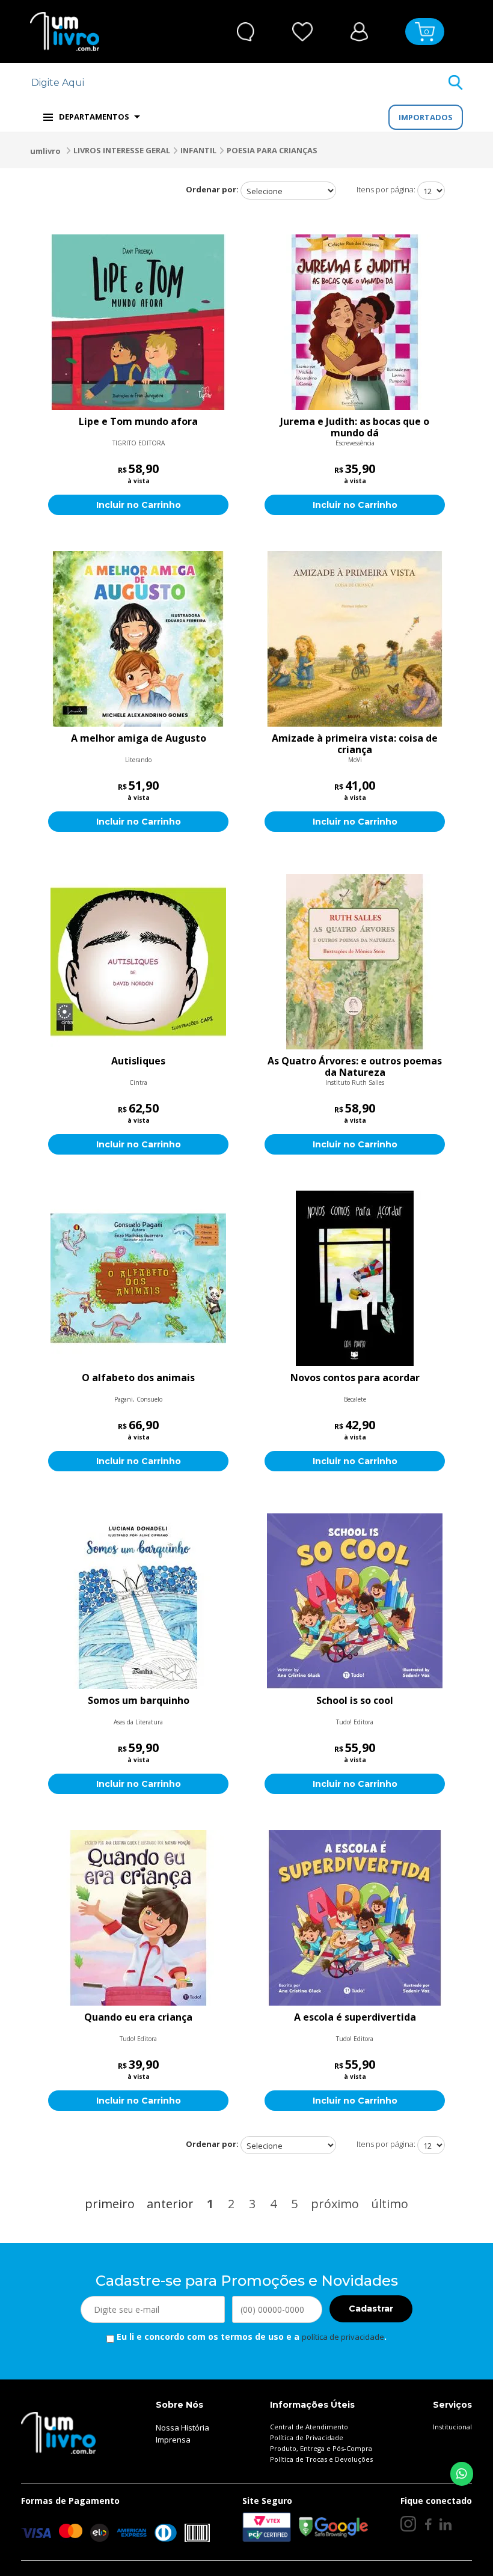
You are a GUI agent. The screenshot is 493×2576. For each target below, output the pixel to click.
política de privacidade (343, 2337)
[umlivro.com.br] (58, 2432)
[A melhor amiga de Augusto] (138, 639)
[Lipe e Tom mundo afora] (138, 322)
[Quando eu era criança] (138, 1918)
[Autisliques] (138, 962)
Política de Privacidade (307, 2437)
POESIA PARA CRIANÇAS (272, 150)
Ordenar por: (212, 189)
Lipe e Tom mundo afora (138, 422)
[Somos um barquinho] (138, 1601)
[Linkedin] (446, 2524)
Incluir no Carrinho (139, 505)
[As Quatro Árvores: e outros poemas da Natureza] (355, 962)
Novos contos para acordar (355, 1378)
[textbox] (239, 83)
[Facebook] (428, 2524)
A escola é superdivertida (355, 2018)
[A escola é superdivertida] (355, 1918)
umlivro (45, 151)
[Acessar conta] (359, 30)
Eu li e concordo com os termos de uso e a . (250, 2336)
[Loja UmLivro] (65, 32)
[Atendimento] (246, 32)
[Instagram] (408, 2524)
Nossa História (182, 2428)
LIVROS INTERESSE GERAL (122, 150)
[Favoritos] (303, 32)
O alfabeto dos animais (138, 1378)
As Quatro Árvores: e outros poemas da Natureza (355, 1067)
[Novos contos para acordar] (355, 1278)
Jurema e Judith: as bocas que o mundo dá (355, 427)
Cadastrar (371, 2309)
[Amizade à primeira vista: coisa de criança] (355, 639)
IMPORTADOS (426, 117)
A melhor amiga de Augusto (139, 739)
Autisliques (138, 1061)
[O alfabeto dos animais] (138, 1278)
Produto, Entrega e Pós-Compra (321, 2448)
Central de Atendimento (309, 2427)
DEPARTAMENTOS (94, 117)
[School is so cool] (355, 1601)
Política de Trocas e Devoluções (321, 2459)
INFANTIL (198, 150)
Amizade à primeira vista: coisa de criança (355, 744)
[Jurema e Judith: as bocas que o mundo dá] (355, 322)
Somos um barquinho (139, 1701)
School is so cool (355, 1701)
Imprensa (173, 2440)
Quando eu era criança (138, 2018)
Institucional (452, 2427)
